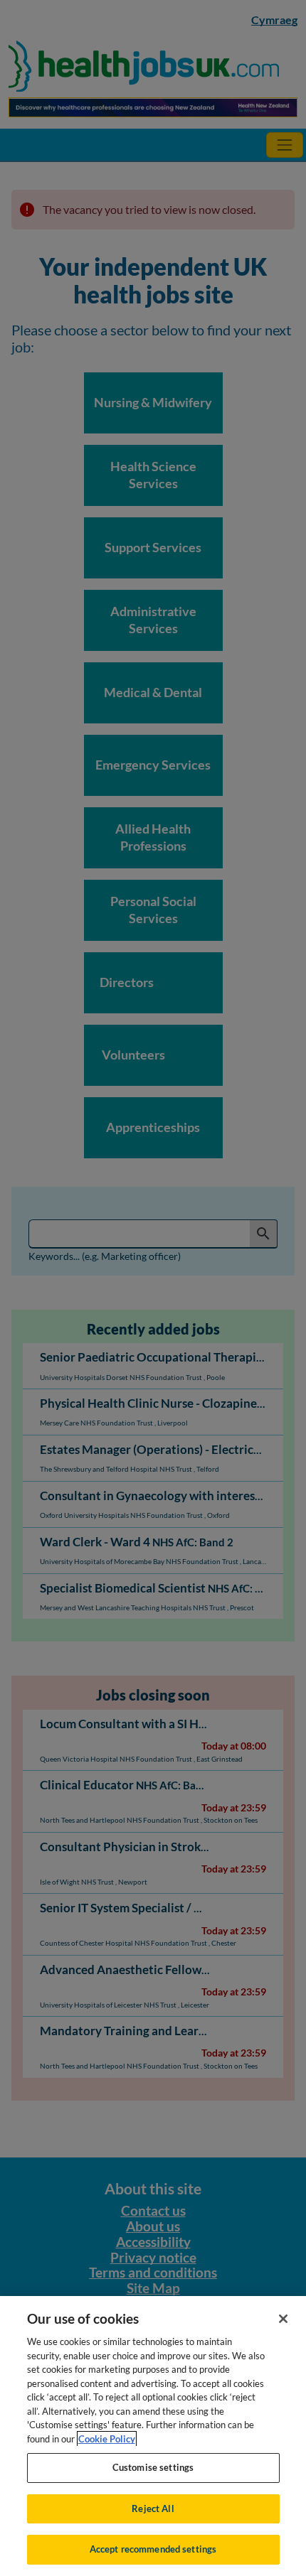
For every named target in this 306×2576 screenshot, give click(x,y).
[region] (153, 2436)
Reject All (153, 2508)
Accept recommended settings (153, 2549)
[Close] (283, 2319)
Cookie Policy (107, 2439)
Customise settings (153, 2467)
